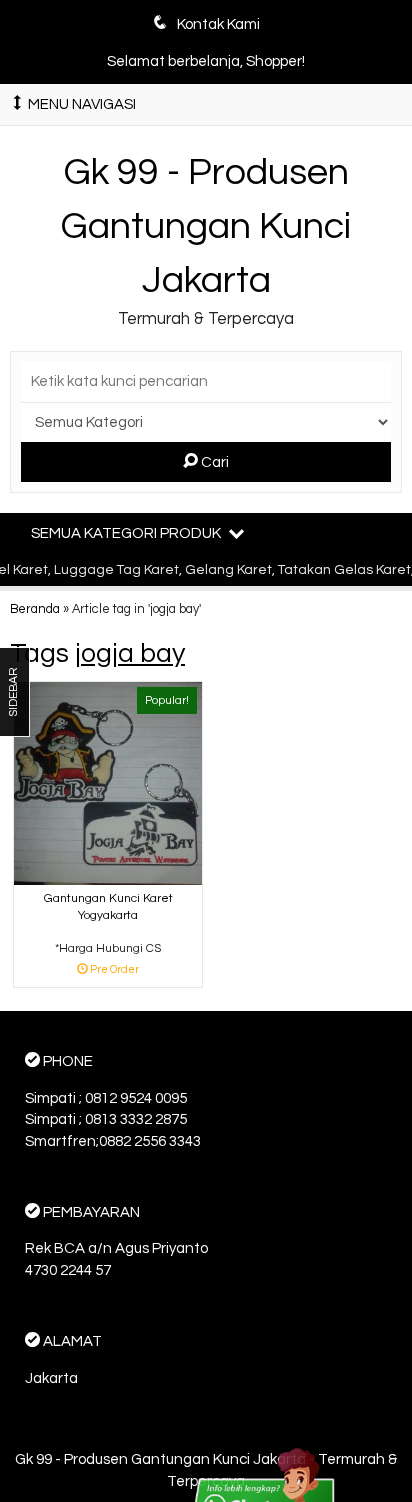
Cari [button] (213, 462)
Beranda (35, 609)
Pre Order (115, 970)
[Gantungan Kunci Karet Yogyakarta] (108, 783)
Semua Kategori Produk (127, 533)
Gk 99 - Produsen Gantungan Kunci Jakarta (206, 226)
